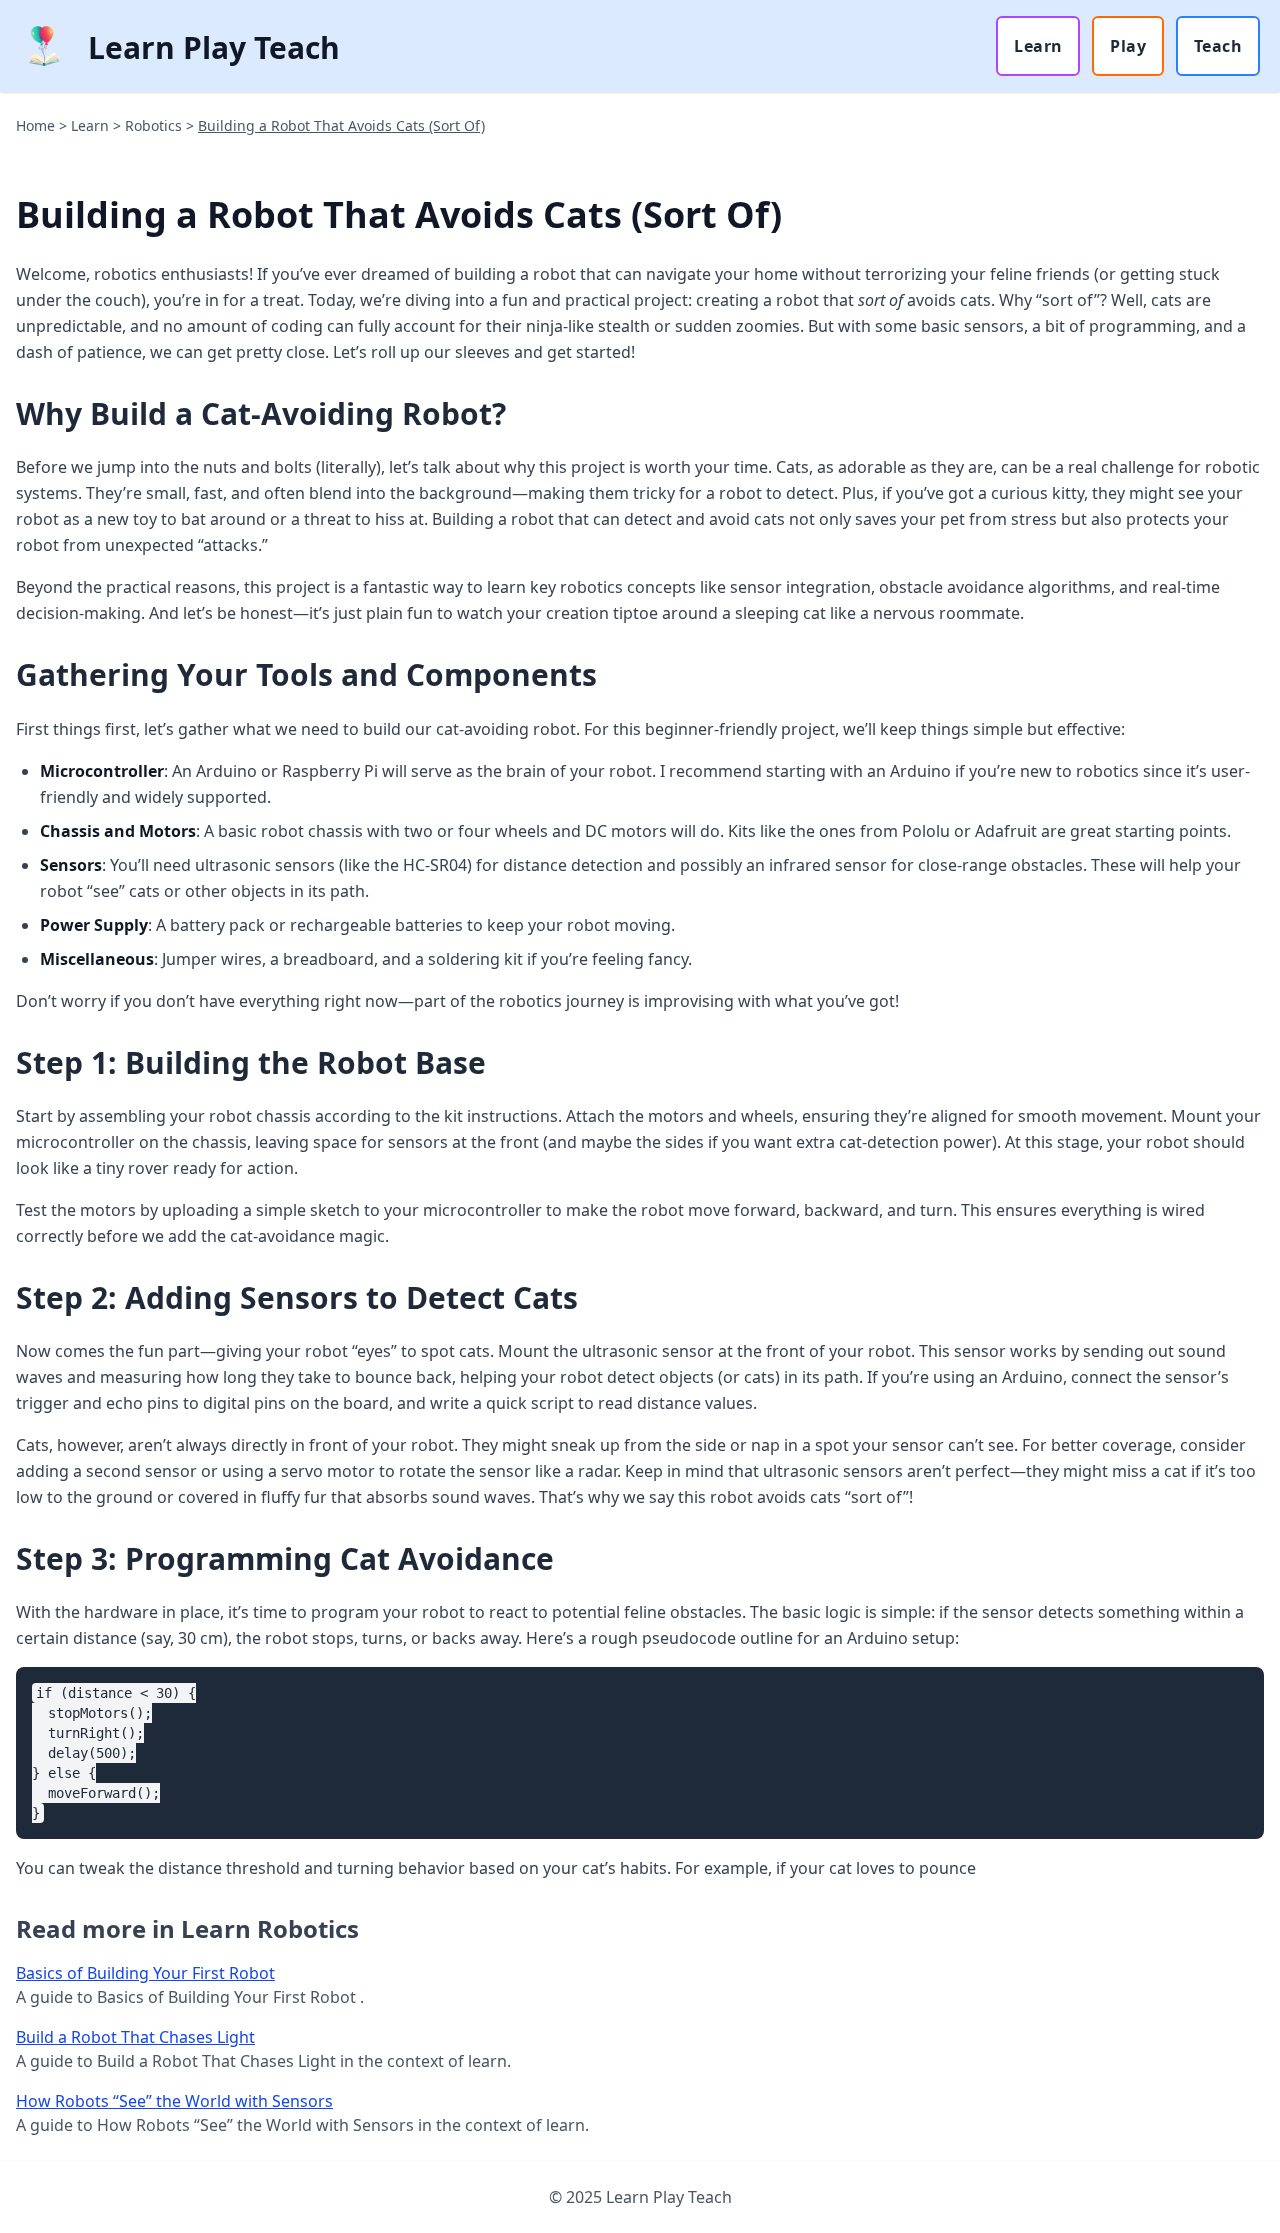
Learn (1038, 46)
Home (35, 125)
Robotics (153, 125)
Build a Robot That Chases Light (135, 2037)
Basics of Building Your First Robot (145, 1973)
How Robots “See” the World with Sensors (174, 2101)
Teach (1218, 46)
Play (1128, 46)
